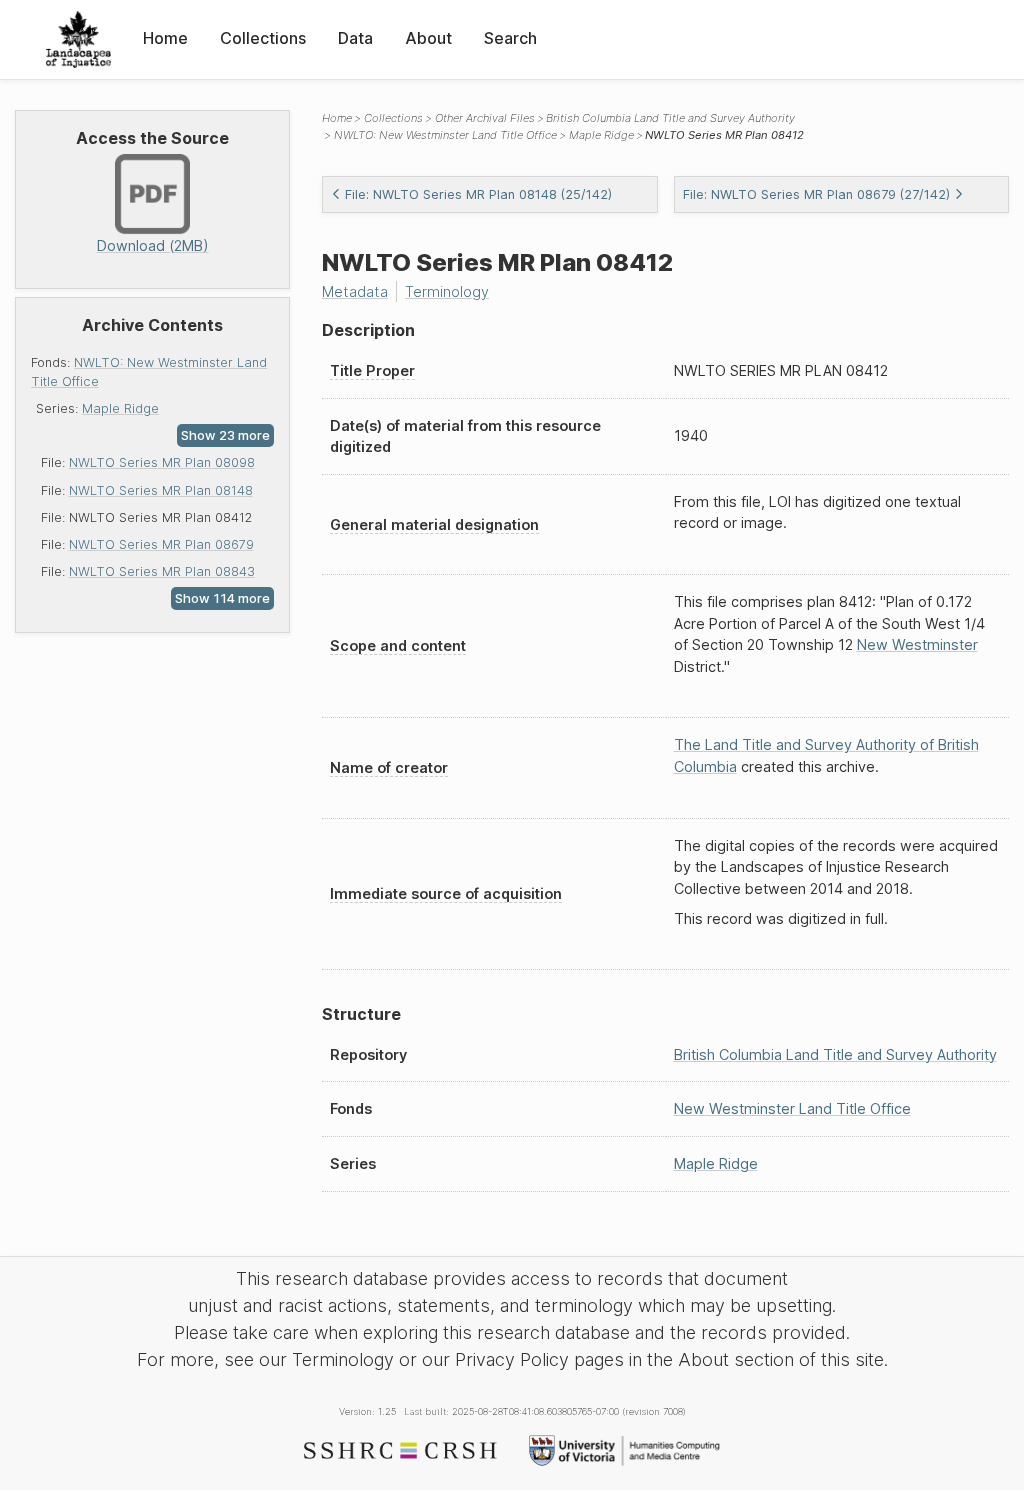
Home (165, 38)
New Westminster (917, 644)
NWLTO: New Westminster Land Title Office (445, 135)
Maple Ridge (120, 408)
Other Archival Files (485, 118)
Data (355, 38)
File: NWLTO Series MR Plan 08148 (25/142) (478, 194)
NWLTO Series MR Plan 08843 (162, 571)
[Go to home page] (78, 39)
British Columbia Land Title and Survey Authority (670, 118)
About (428, 38)
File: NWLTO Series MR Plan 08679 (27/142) (816, 194)
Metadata (355, 291)
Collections (263, 38)
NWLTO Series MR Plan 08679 (161, 544)
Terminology (447, 291)
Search (510, 38)
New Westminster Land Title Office (792, 1108)
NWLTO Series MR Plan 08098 (162, 462)
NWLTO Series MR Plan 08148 (161, 490)
